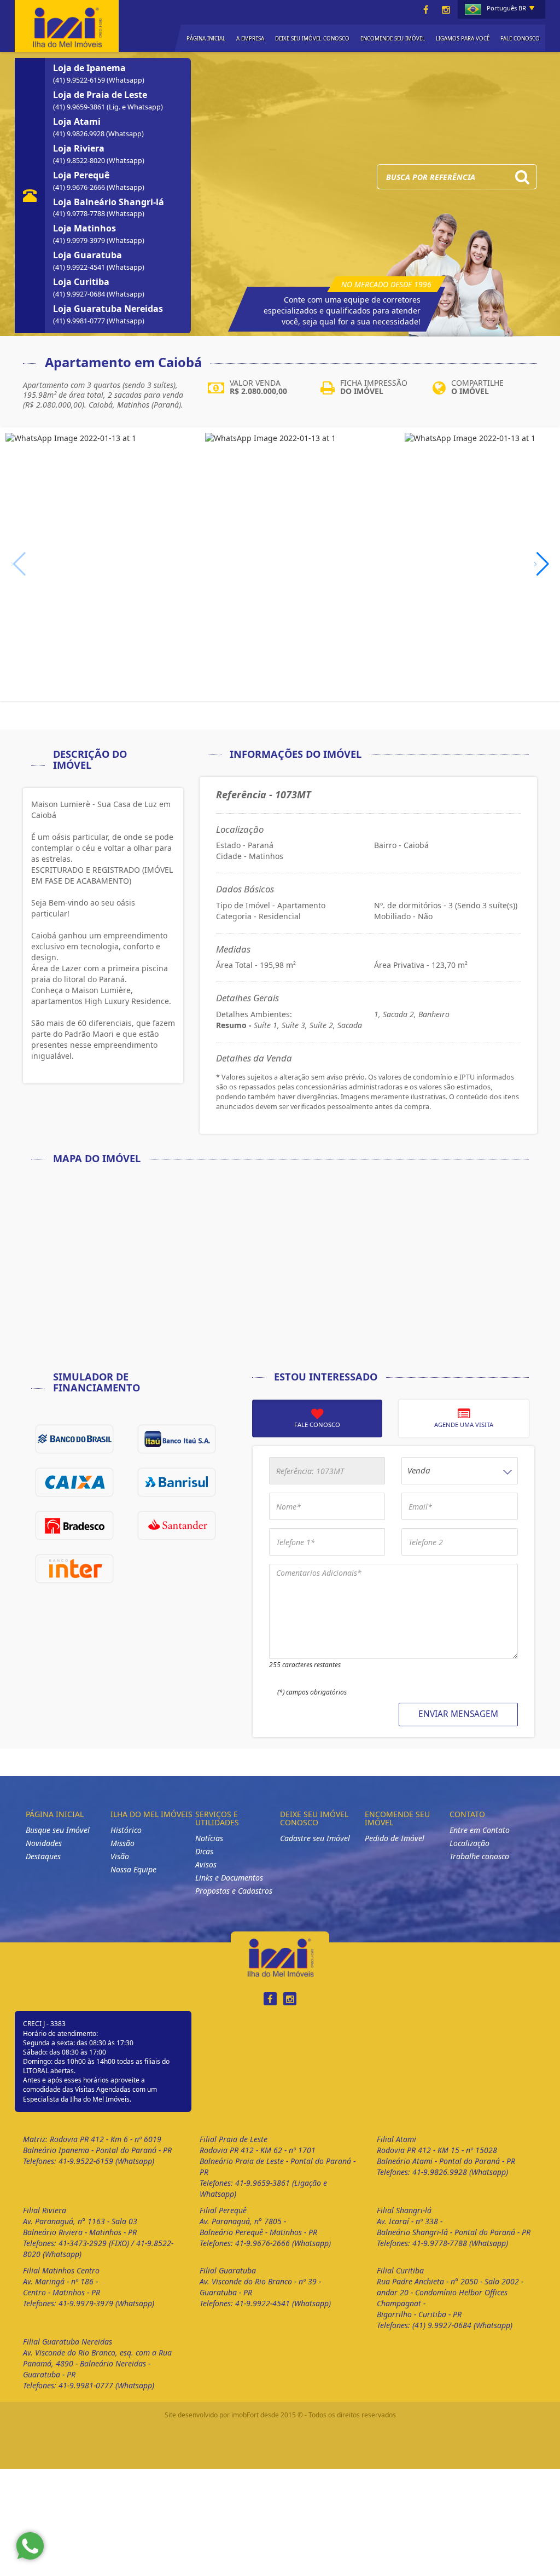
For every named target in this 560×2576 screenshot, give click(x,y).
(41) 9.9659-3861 (80, 118)
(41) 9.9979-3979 (80, 251)
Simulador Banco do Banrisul (177, 1493)
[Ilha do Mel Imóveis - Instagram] (446, 10)
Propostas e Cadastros (234, 1902)
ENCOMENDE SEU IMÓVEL (393, 39)
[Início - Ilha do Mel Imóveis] (67, 25)
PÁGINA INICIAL (206, 39)
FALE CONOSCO (520, 39)
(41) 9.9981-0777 (80, 332)
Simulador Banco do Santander (177, 1536)
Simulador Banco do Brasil (74, 1450)
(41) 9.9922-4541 (80, 278)
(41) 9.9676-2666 (80, 198)
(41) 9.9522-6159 (80, 91)
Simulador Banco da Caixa (74, 1493)
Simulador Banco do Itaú (177, 1450)
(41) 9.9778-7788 (80, 225)
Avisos (206, 1875)
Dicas (204, 1862)
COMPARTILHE (477, 398)
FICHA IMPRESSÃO (374, 398)
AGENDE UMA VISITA (464, 1435)
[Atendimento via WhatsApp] (30, 2546)
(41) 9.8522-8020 (80, 172)
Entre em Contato (480, 1841)
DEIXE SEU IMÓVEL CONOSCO (312, 39)
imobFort (245, 2426)
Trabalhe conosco (479, 1867)
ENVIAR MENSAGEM (458, 1725)
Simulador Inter (74, 1580)
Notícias (209, 1849)
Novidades (44, 1854)
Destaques (43, 1867)
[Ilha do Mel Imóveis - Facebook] (426, 10)
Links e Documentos (229, 1889)
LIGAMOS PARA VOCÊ (463, 39)
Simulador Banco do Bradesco (74, 1536)
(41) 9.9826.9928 (80, 145)
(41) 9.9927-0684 (80, 305)
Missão (122, 1854)
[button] (542, 575)
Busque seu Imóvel (58, 1841)
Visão (120, 1867)
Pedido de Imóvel (395, 1849)
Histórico (126, 1841)
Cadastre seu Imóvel (315, 1849)
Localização (469, 1854)
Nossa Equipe (133, 1880)
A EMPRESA (250, 39)
